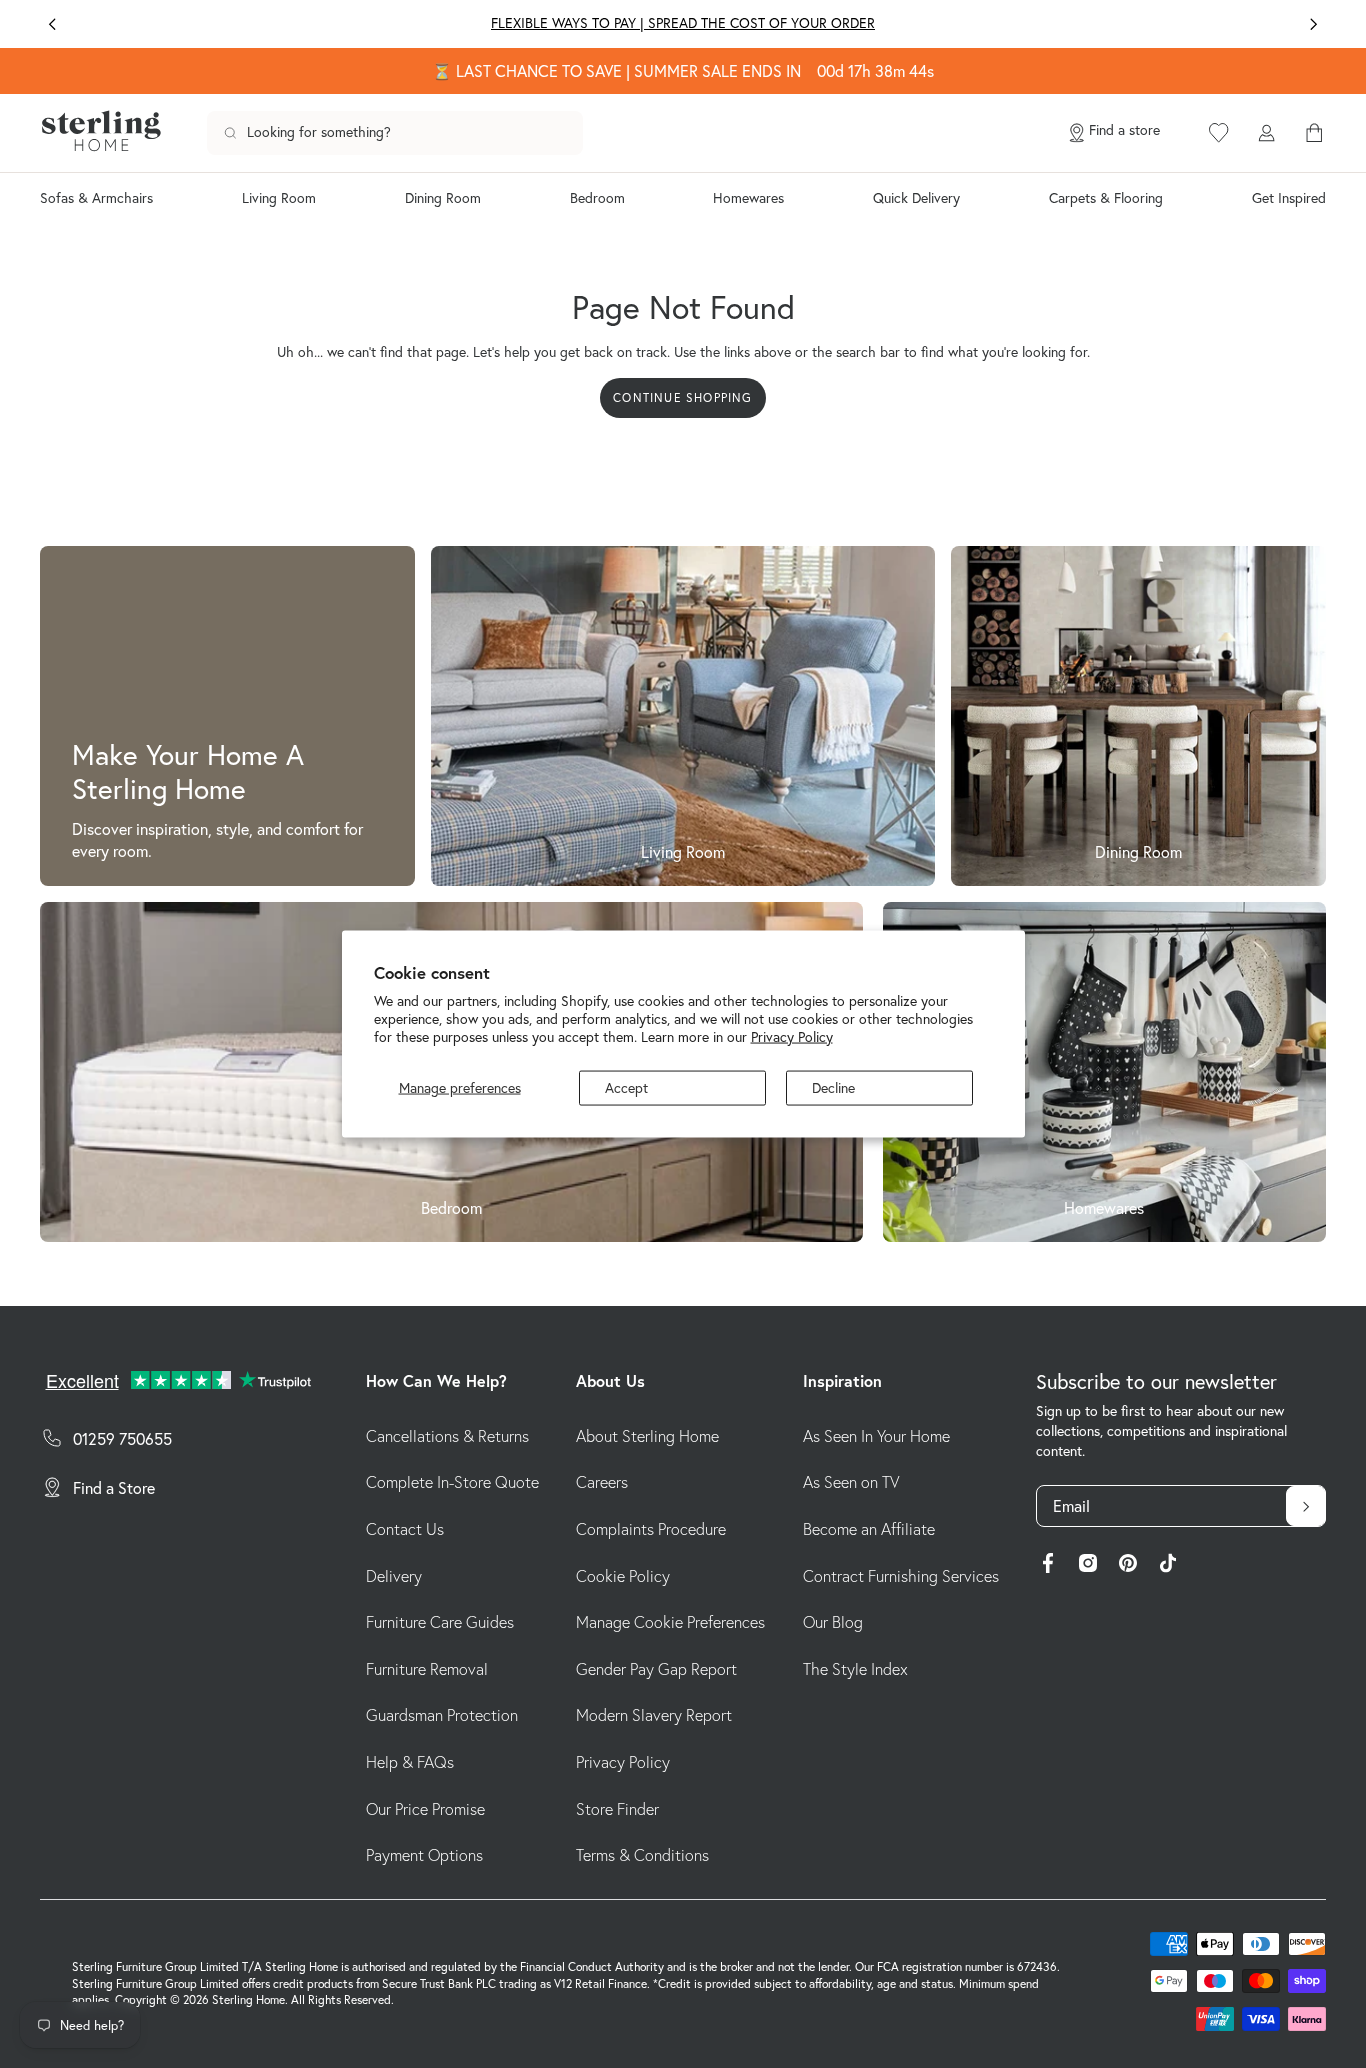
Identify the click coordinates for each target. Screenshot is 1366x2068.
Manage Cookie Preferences (670, 1622)
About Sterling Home (647, 1436)
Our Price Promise (425, 1809)
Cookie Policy (623, 1576)
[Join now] (1306, 1506)
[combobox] (395, 133)
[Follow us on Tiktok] (1168, 1566)
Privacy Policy (792, 1036)
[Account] (1266, 133)
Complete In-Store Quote (452, 1482)
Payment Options (424, 1855)
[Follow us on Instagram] (1088, 1566)
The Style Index (855, 1669)
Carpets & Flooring (1106, 198)
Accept (626, 1088)
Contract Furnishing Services (901, 1576)
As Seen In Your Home (876, 1436)
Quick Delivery (916, 198)
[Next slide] (1313, 24)
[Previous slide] (52, 24)
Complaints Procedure (651, 1529)
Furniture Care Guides (440, 1622)
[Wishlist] (1219, 133)
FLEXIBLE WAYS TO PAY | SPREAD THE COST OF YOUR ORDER (683, 23)
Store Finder (617, 1809)
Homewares (748, 198)
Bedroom (597, 198)
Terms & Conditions (642, 1855)
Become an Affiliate (869, 1529)
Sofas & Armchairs (96, 198)
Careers (602, 1482)
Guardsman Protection (442, 1715)
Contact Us (405, 1529)
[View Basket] (1314, 133)
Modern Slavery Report (654, 1715)
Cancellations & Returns (447, 1436)
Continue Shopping (682, 397)
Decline (833, 1088)
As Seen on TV (851, 1482)
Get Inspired (1289, 198)
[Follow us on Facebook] (1048, 1566)
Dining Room (443, 198)
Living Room (279, 198)
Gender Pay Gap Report (656, 1669)
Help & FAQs (410, 1762)
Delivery (394, 1576)
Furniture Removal (427, 1669)
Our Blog (833, 1622)
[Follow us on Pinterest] (1128, 1566)
